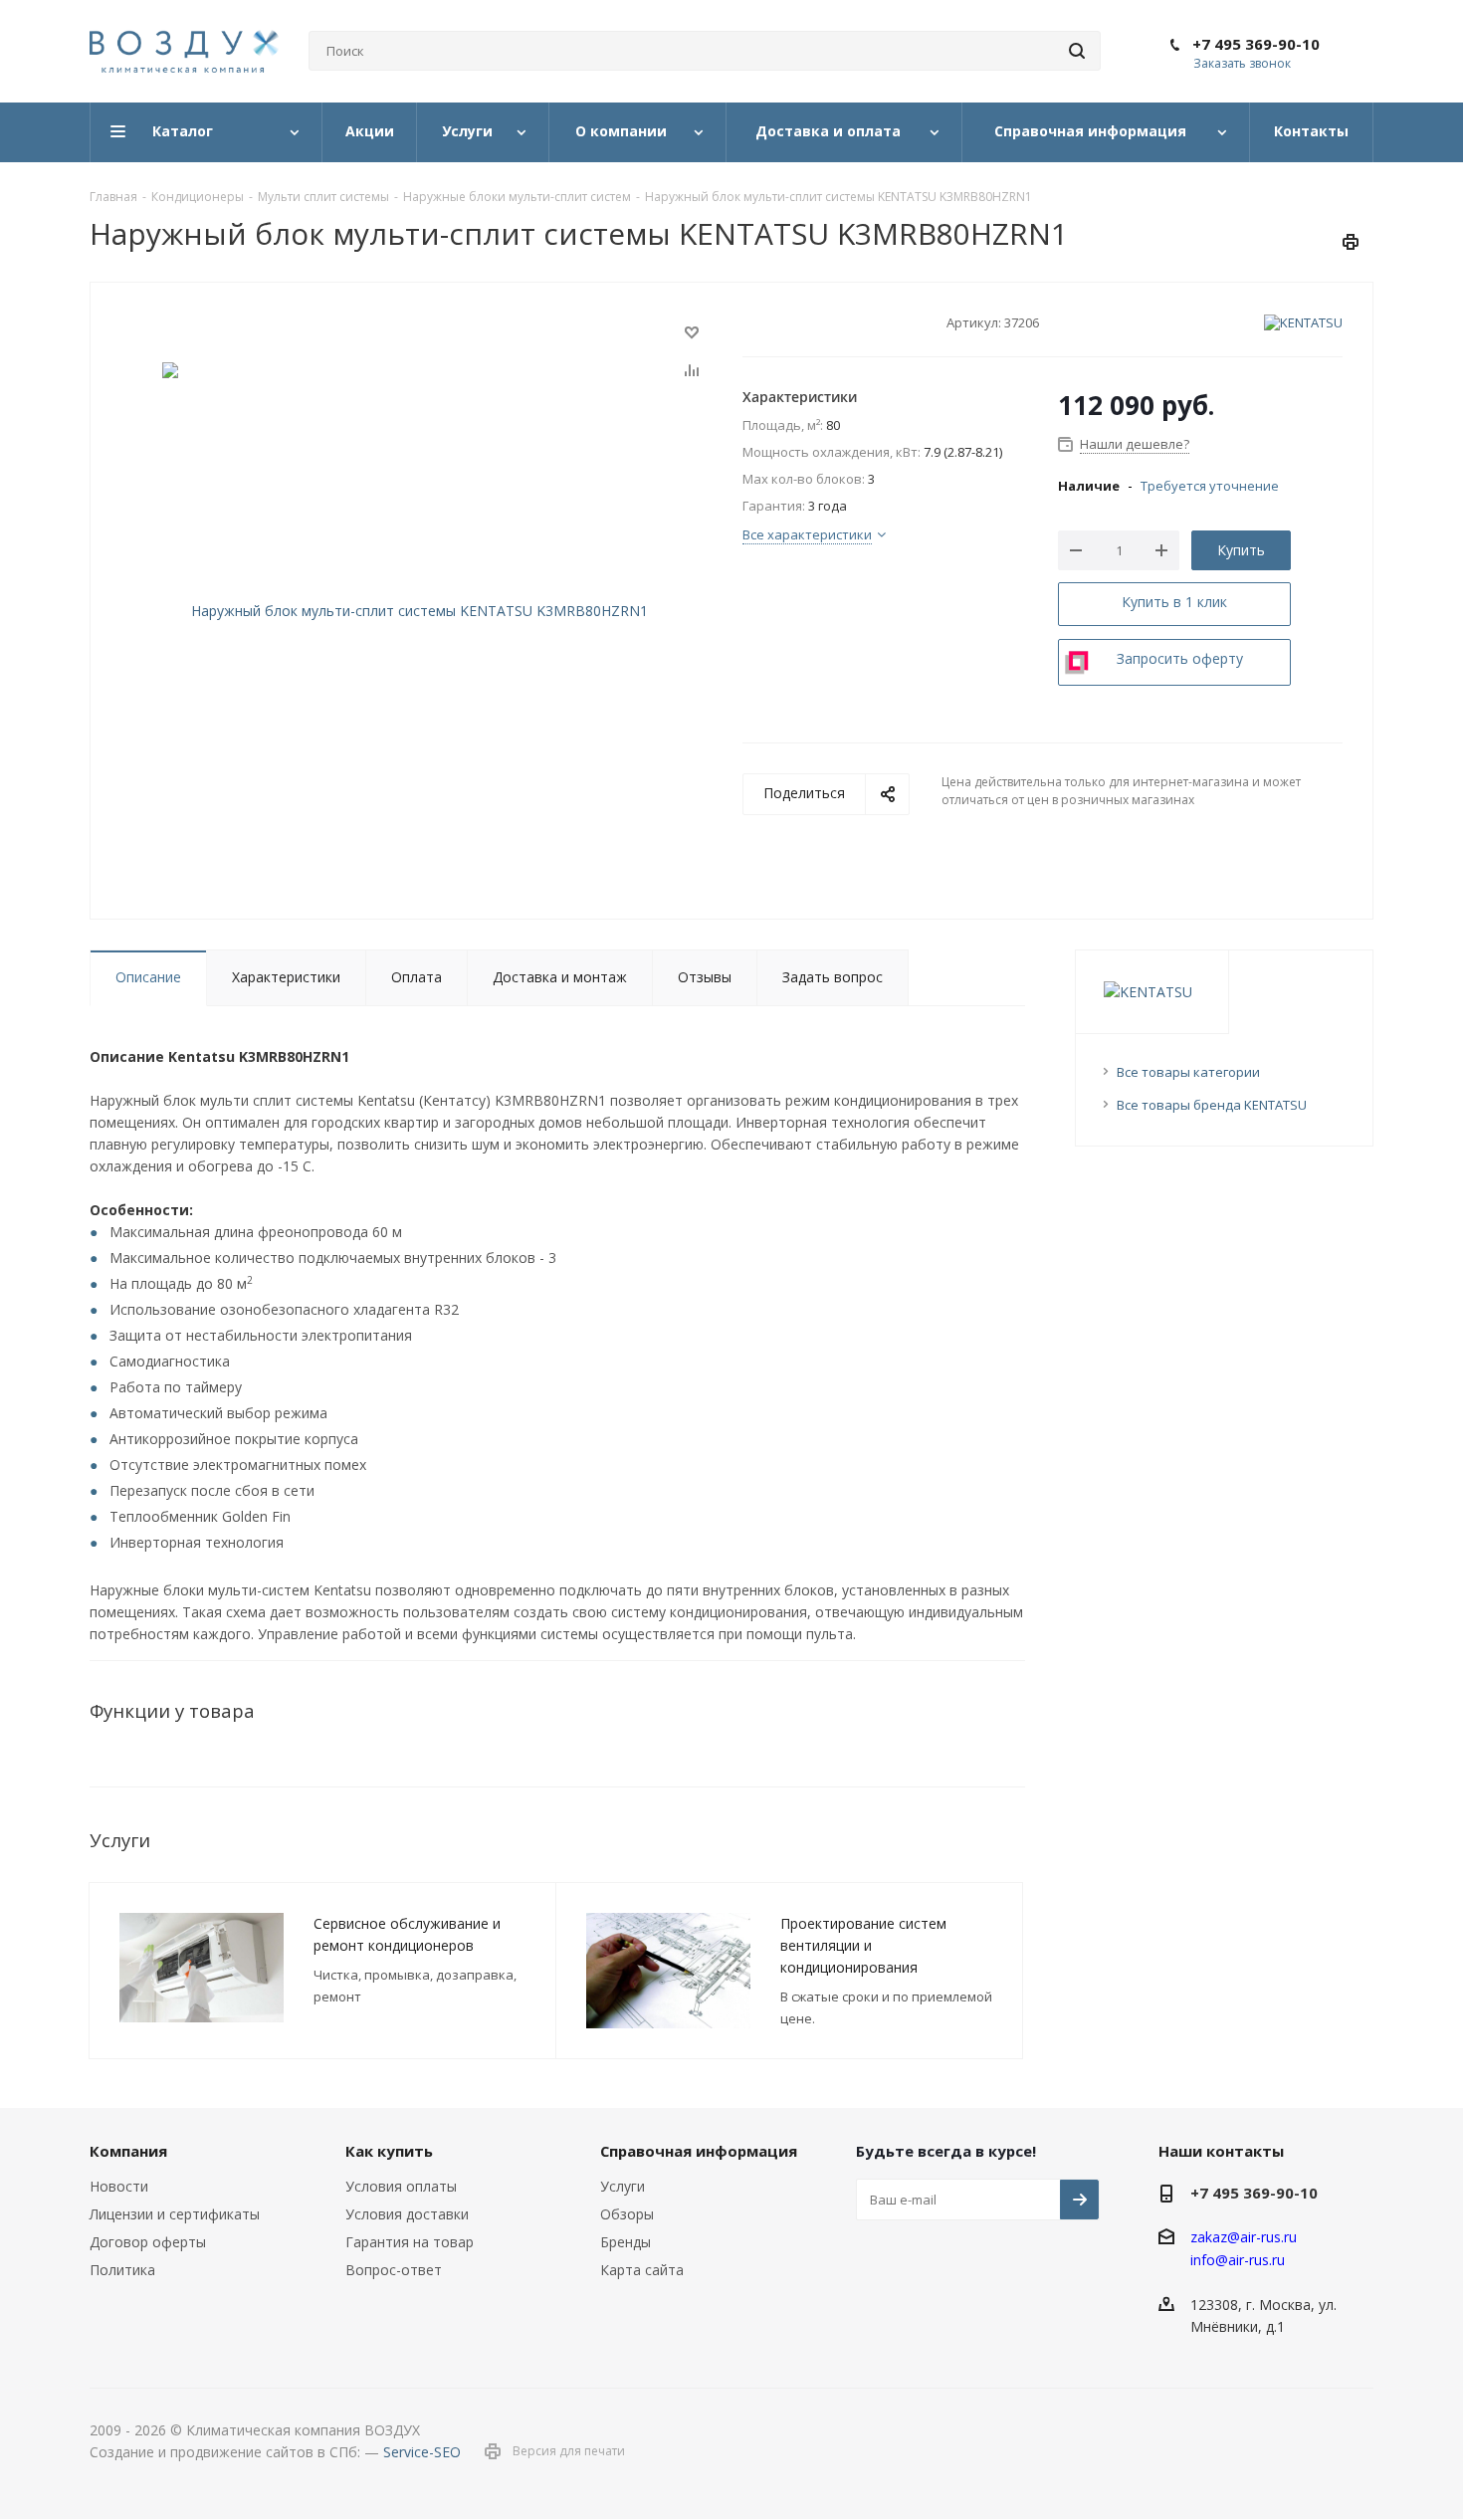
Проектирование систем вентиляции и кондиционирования (863, 1945)
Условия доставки (407, 2214)
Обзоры (627, 2214)
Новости (119, 2186)
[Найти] (1077, 51)
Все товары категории (1188, 1072)
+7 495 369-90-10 (1256, 44)
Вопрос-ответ (394, 2270)
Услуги (623, 2186)
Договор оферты (148, 2242)
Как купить (389, 2151)
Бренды (626, 2242)
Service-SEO (422, 2452)
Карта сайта (642, 2270)
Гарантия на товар (410, 2242)
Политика (122, 2270)
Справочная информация (699, 2151)
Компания (128, 2151)
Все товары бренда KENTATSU (1212, 1105)
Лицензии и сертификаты (175, 2214)
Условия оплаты (401, 2186)
